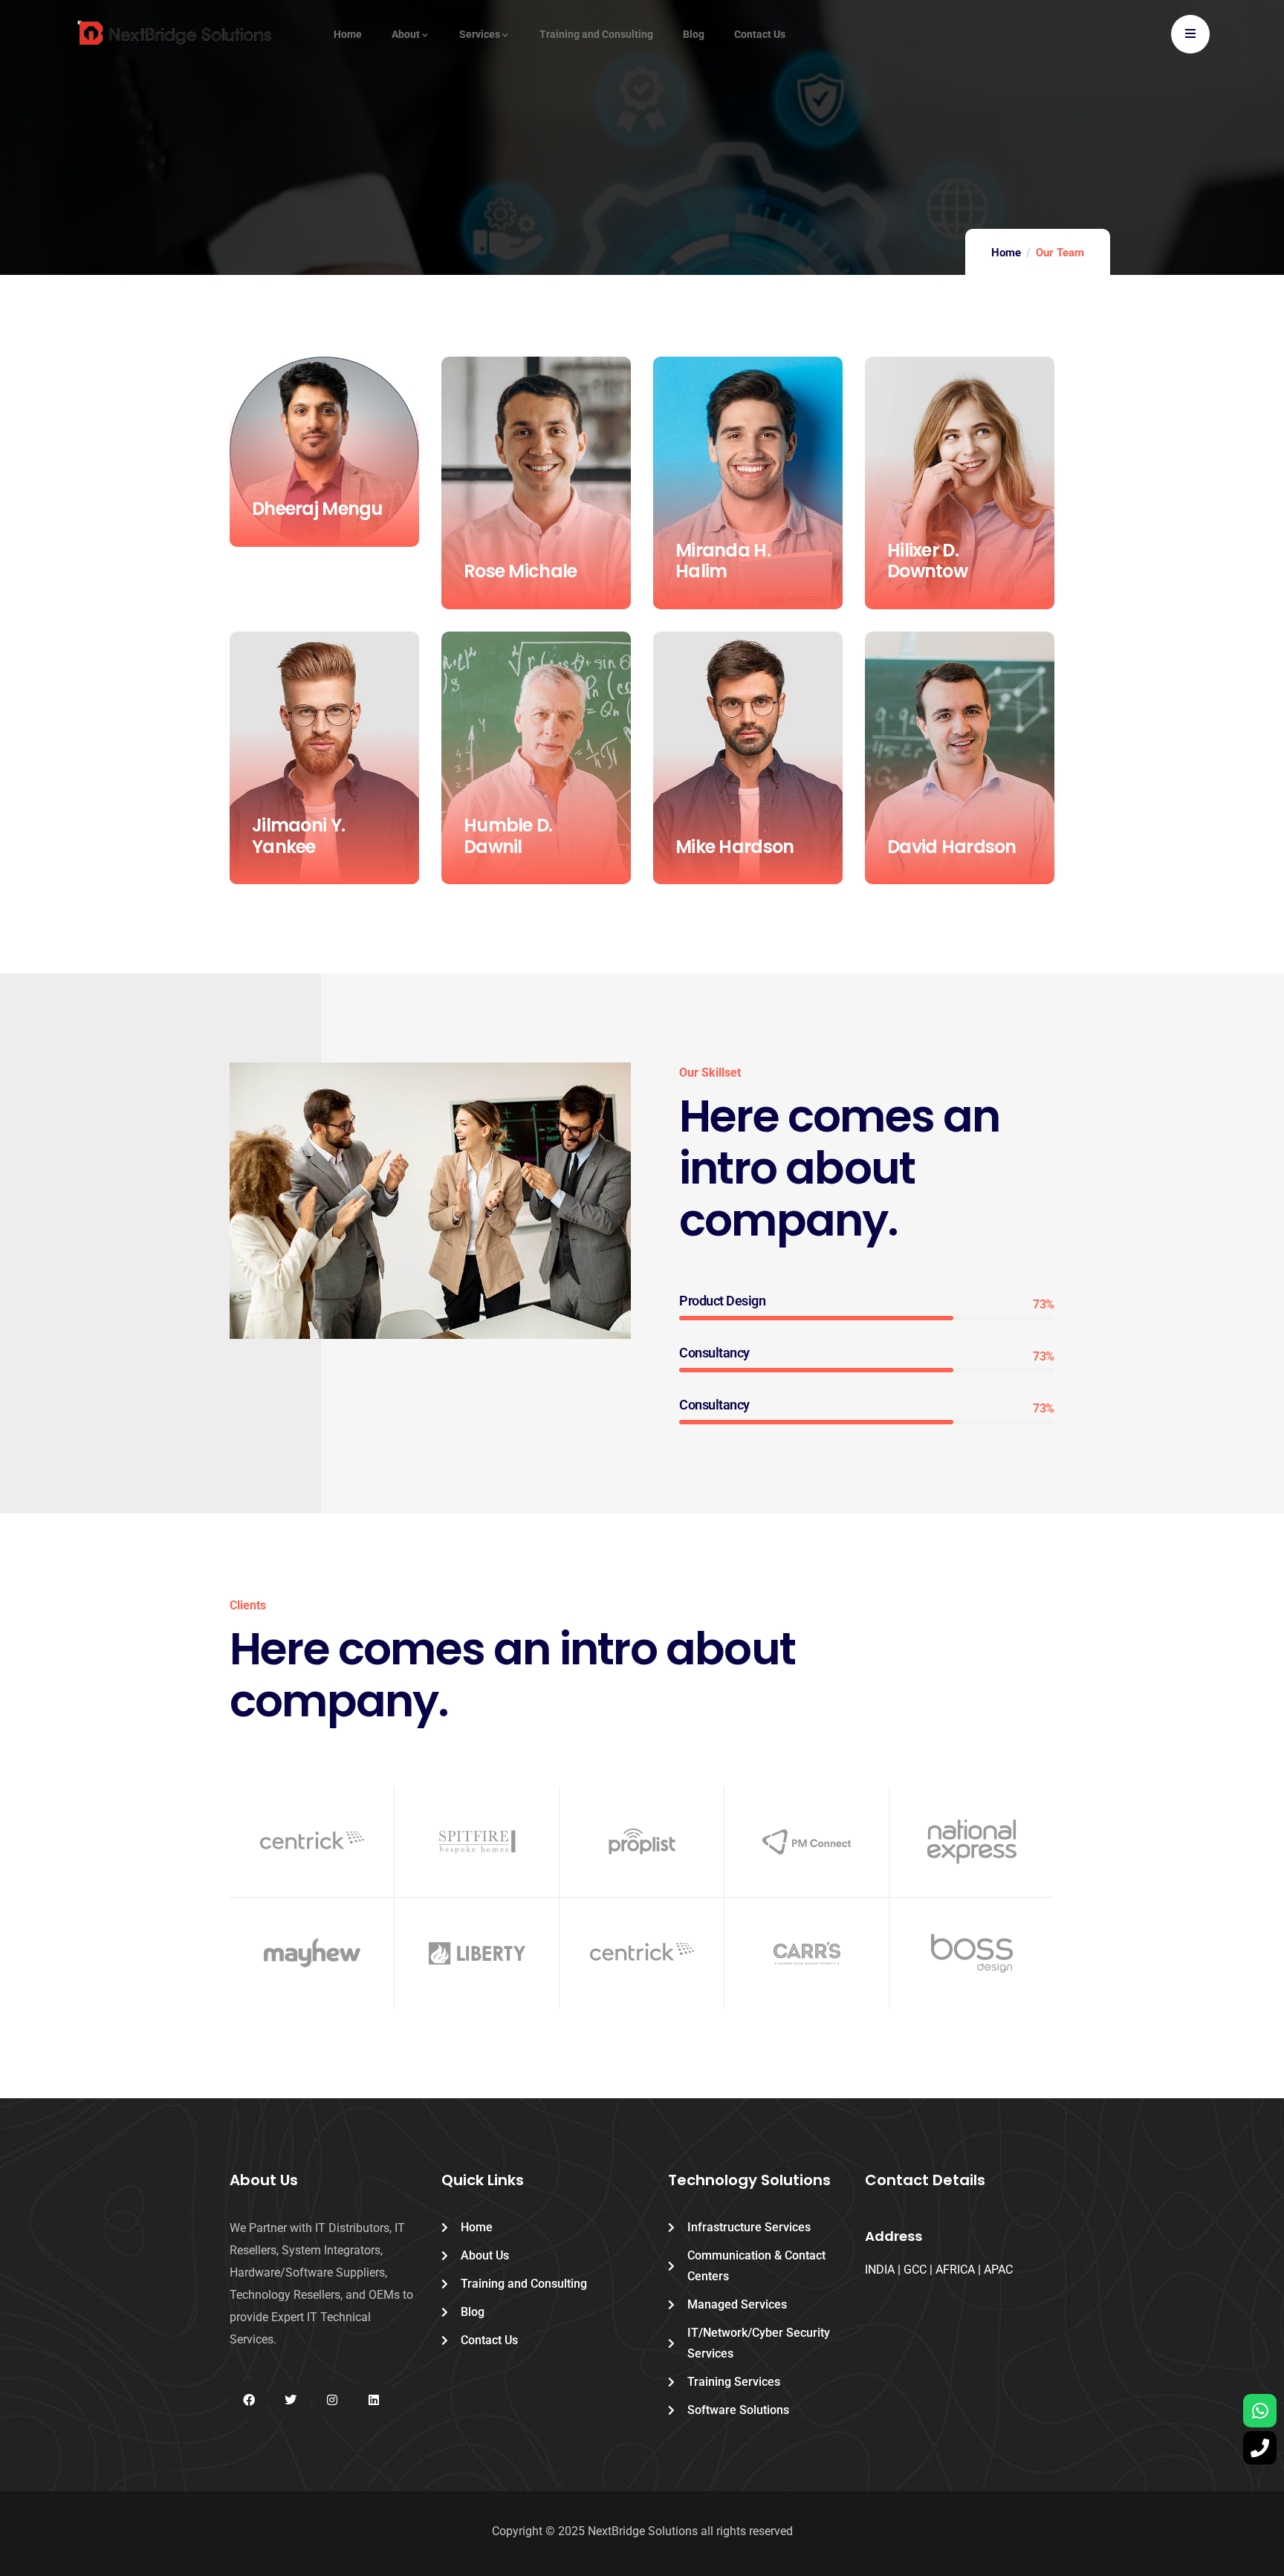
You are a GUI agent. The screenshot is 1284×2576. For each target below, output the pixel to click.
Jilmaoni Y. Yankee (298, 836)
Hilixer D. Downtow (927, 561)
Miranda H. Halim (723, 561)
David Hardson (952, 847)
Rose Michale (520, 571)
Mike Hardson (735, 847)
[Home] (176, 36)
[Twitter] (290, 2400)
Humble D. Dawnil (508, 836)
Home (1006, 253)
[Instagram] (332, 2400)
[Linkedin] (374, 2400)
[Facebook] (249, 2400)
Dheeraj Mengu (317, 509)
